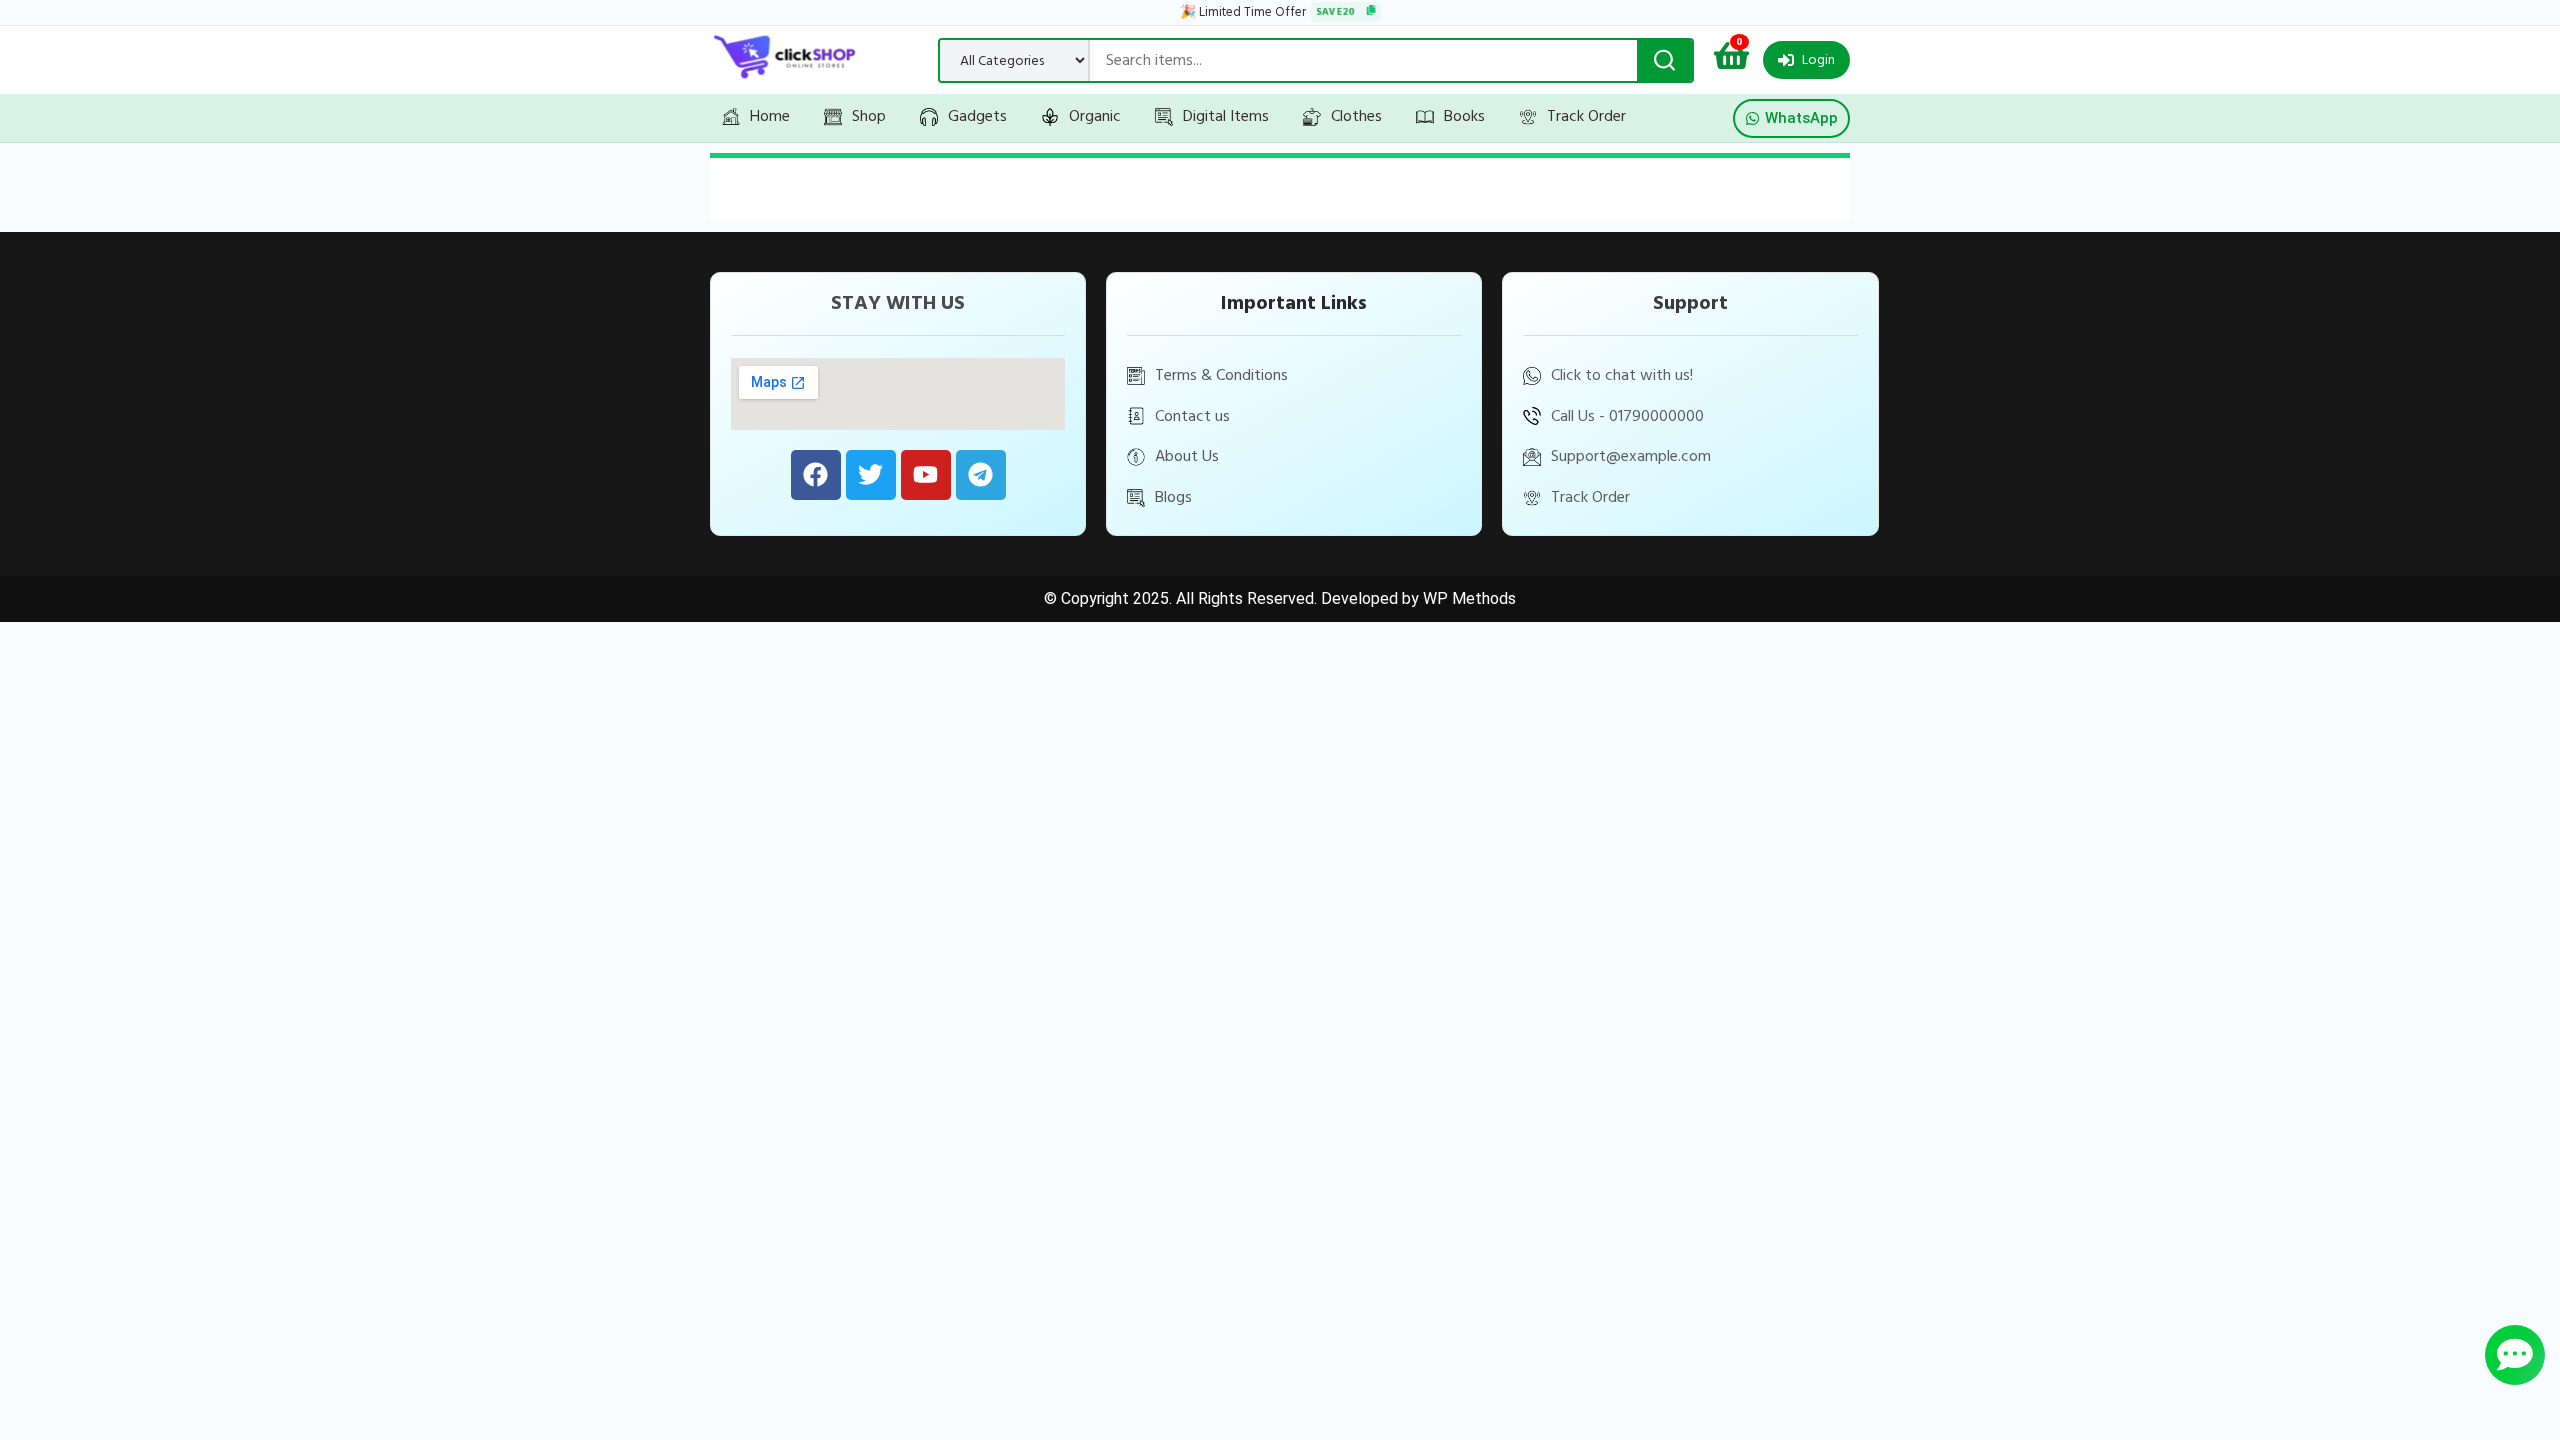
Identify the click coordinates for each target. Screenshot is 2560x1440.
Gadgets (977, 116)
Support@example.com (1631, 456)
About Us (1187, 456)
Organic (1095, 116)
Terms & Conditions (1221, 375)
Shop (869, 116)
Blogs (1173, 497)
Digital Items (1226, 116)
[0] (1731, 62)
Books (1464, 116)
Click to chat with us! (1622, 375)
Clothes (1356, 116)
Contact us (1192, 416)
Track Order (1586, 116)
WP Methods (1469, 598)
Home (770, 116)
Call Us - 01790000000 (1627, 416)
